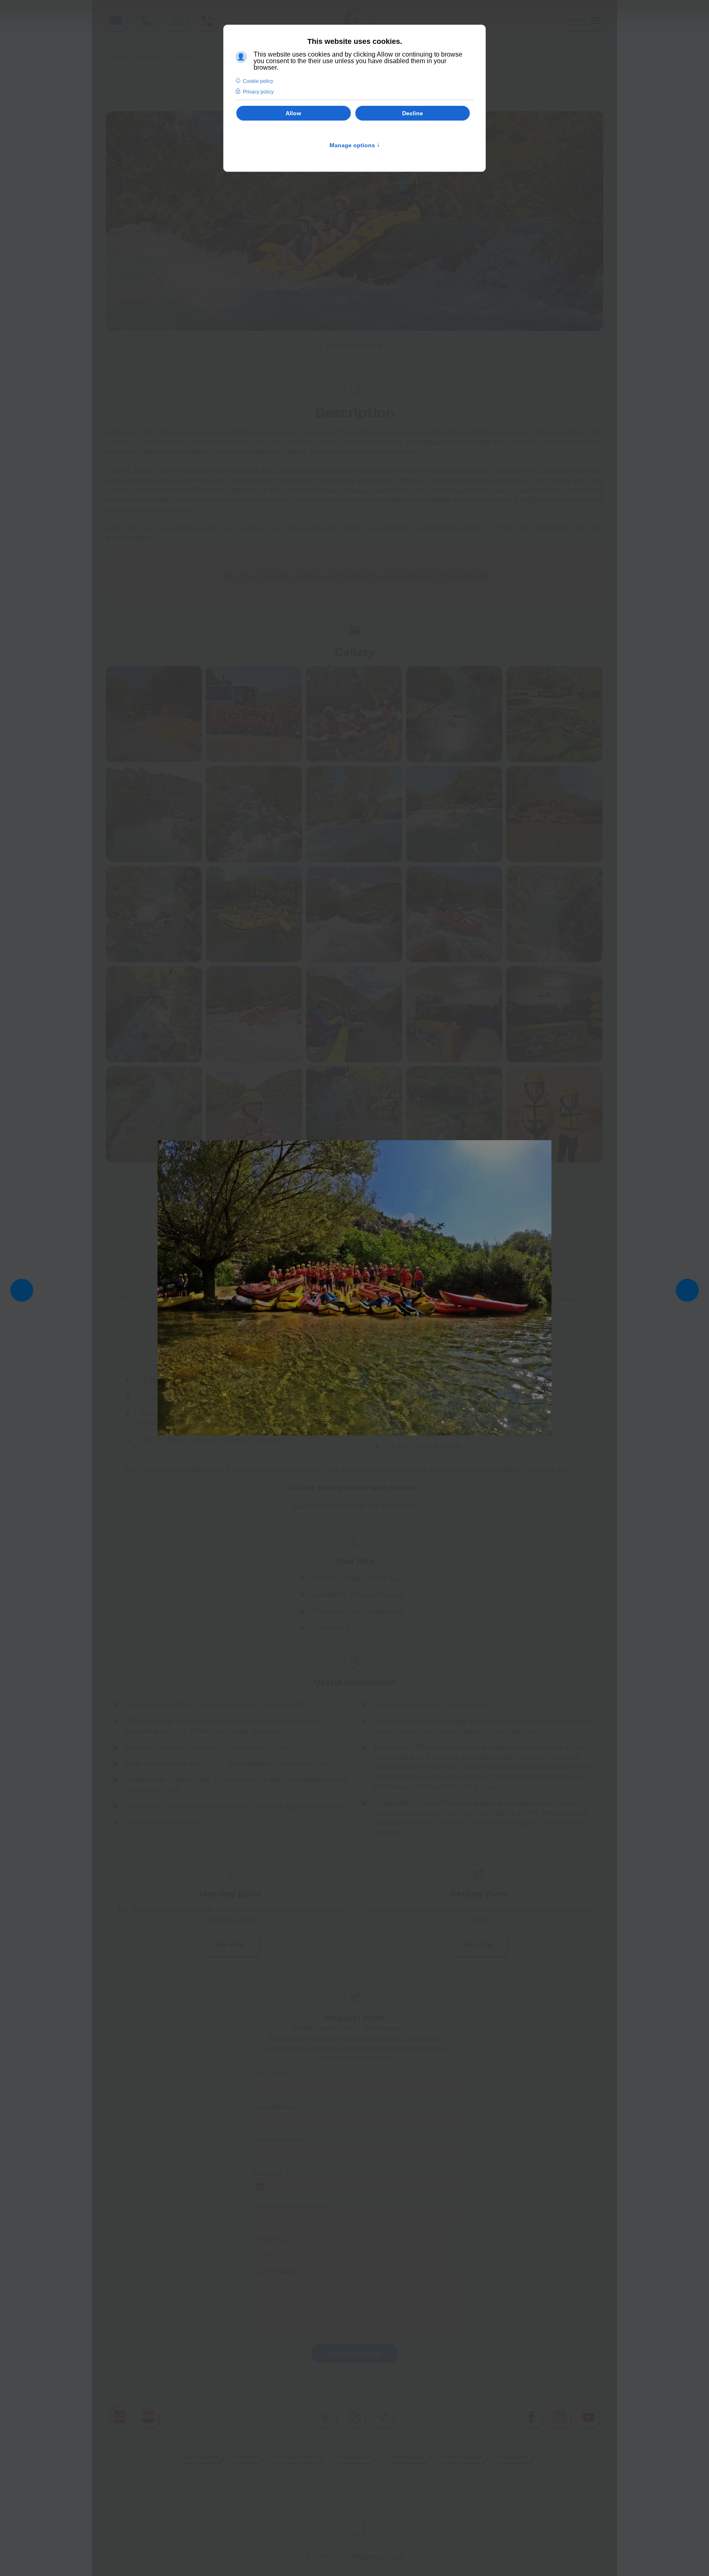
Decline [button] (413, 113)
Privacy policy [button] (258, 92)
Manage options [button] (355, 145)
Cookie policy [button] (258, 81)
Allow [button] (293, 113)
